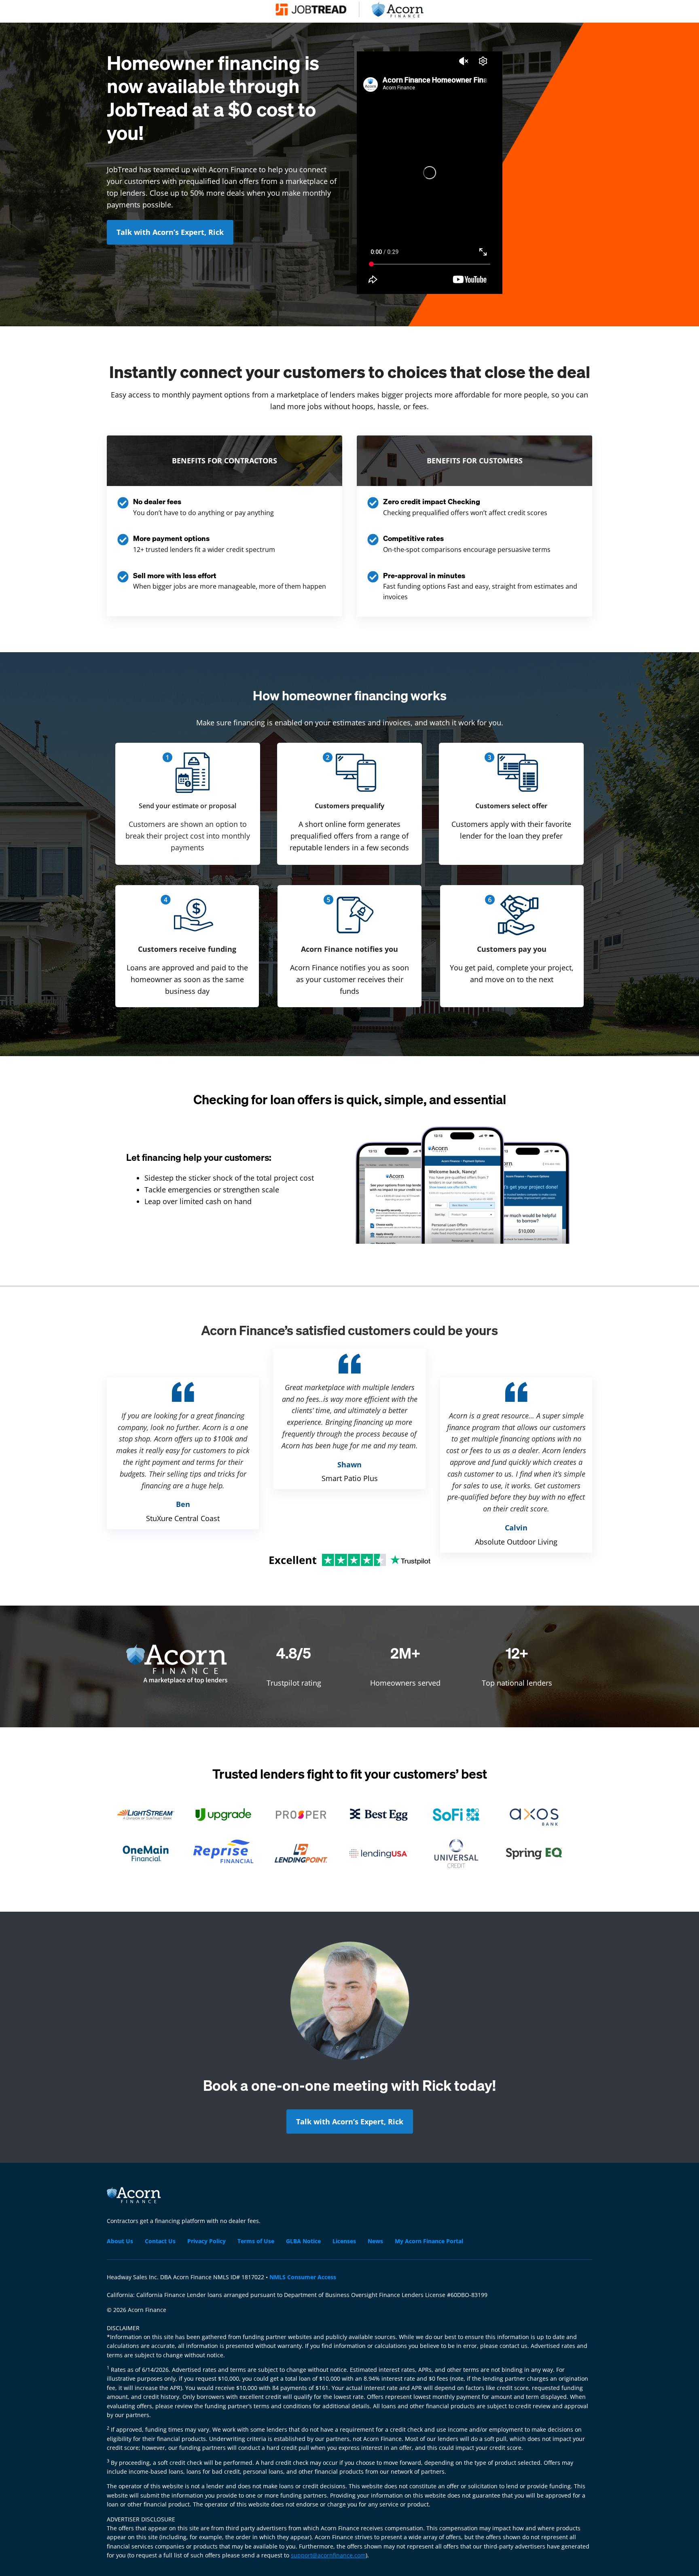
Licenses (344, 2241)
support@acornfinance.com (328, 2555)
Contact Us (160, 2241)
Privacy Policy (207, 2241)
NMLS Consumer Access (303, 2277)
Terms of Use (256, 2241)
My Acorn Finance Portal (429, 2241)
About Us (120, 2241)
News (375, 2241)
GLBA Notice (303, 2241)
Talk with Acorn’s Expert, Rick (170, 232)
